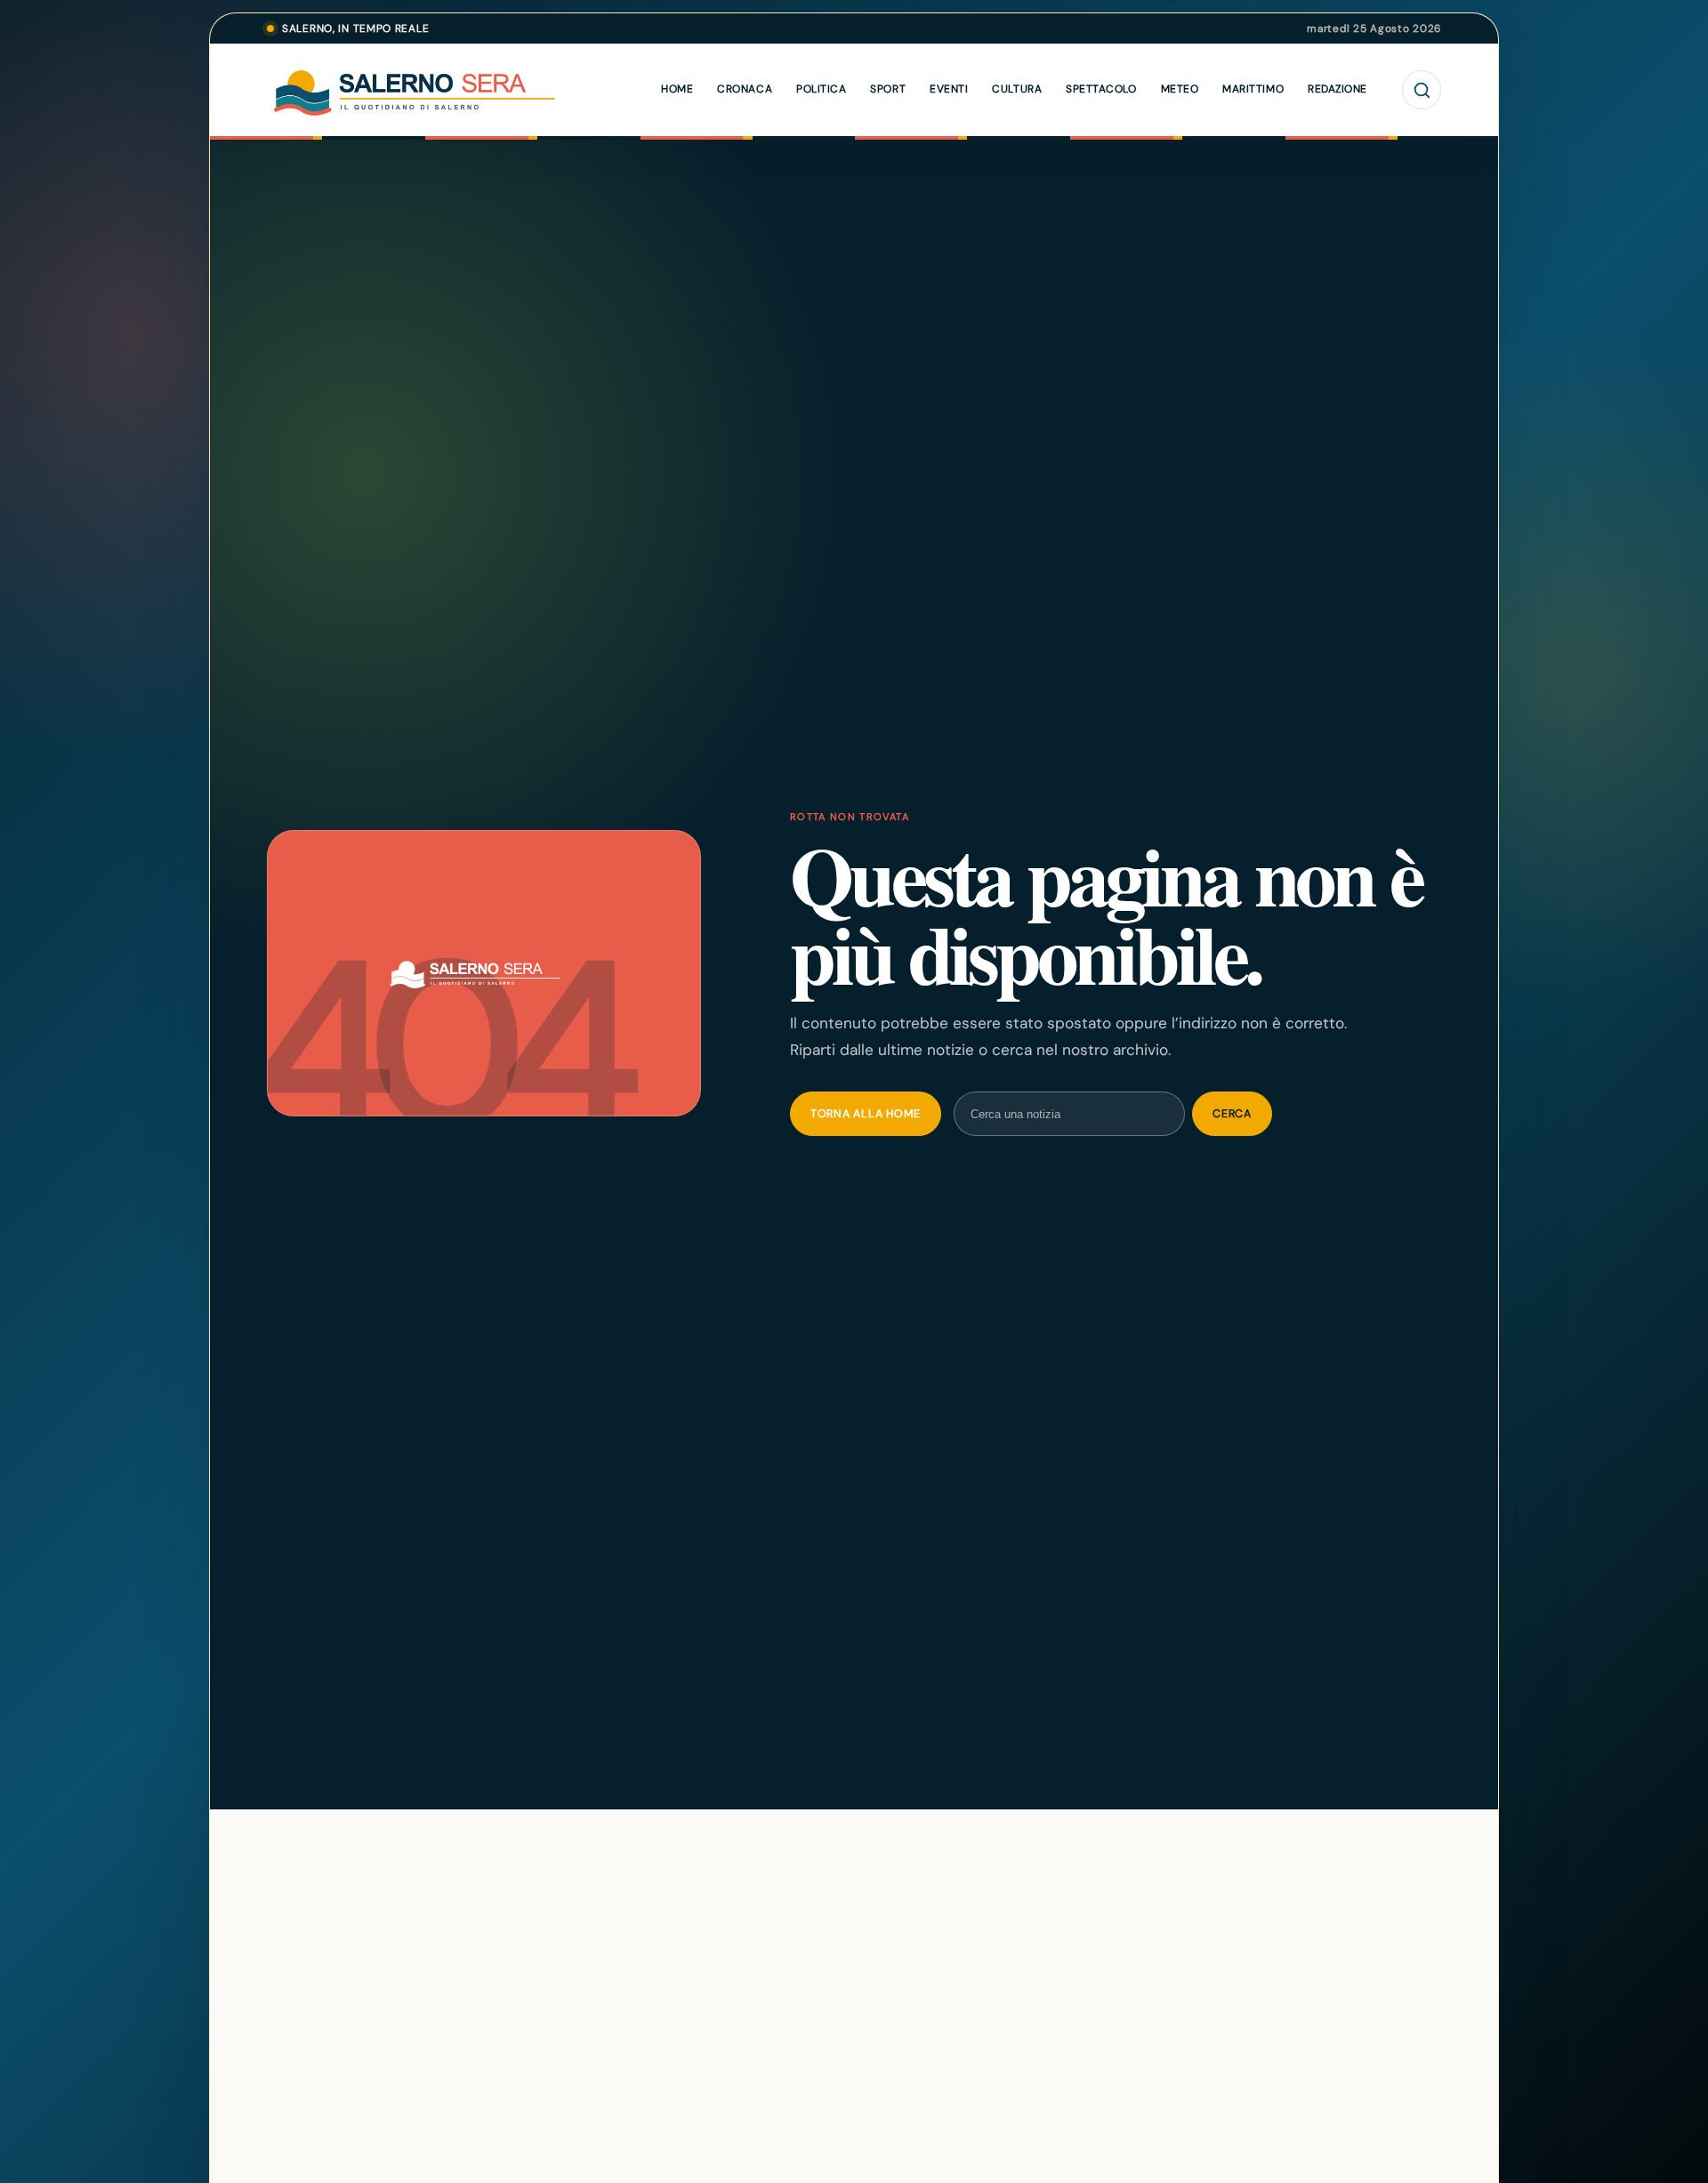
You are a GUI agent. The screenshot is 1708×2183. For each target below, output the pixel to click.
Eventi (949, 89)
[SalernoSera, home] (454, 90)
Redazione (1337, 89)
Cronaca (745, 89)
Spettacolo (1101, 89)
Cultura (1017, 89)
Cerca (1232, 1114)
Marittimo (1253, 89)
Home (677, 89)
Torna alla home (866, 1114)
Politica (821, 89)
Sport (888, 89)
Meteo (1180, 89)
